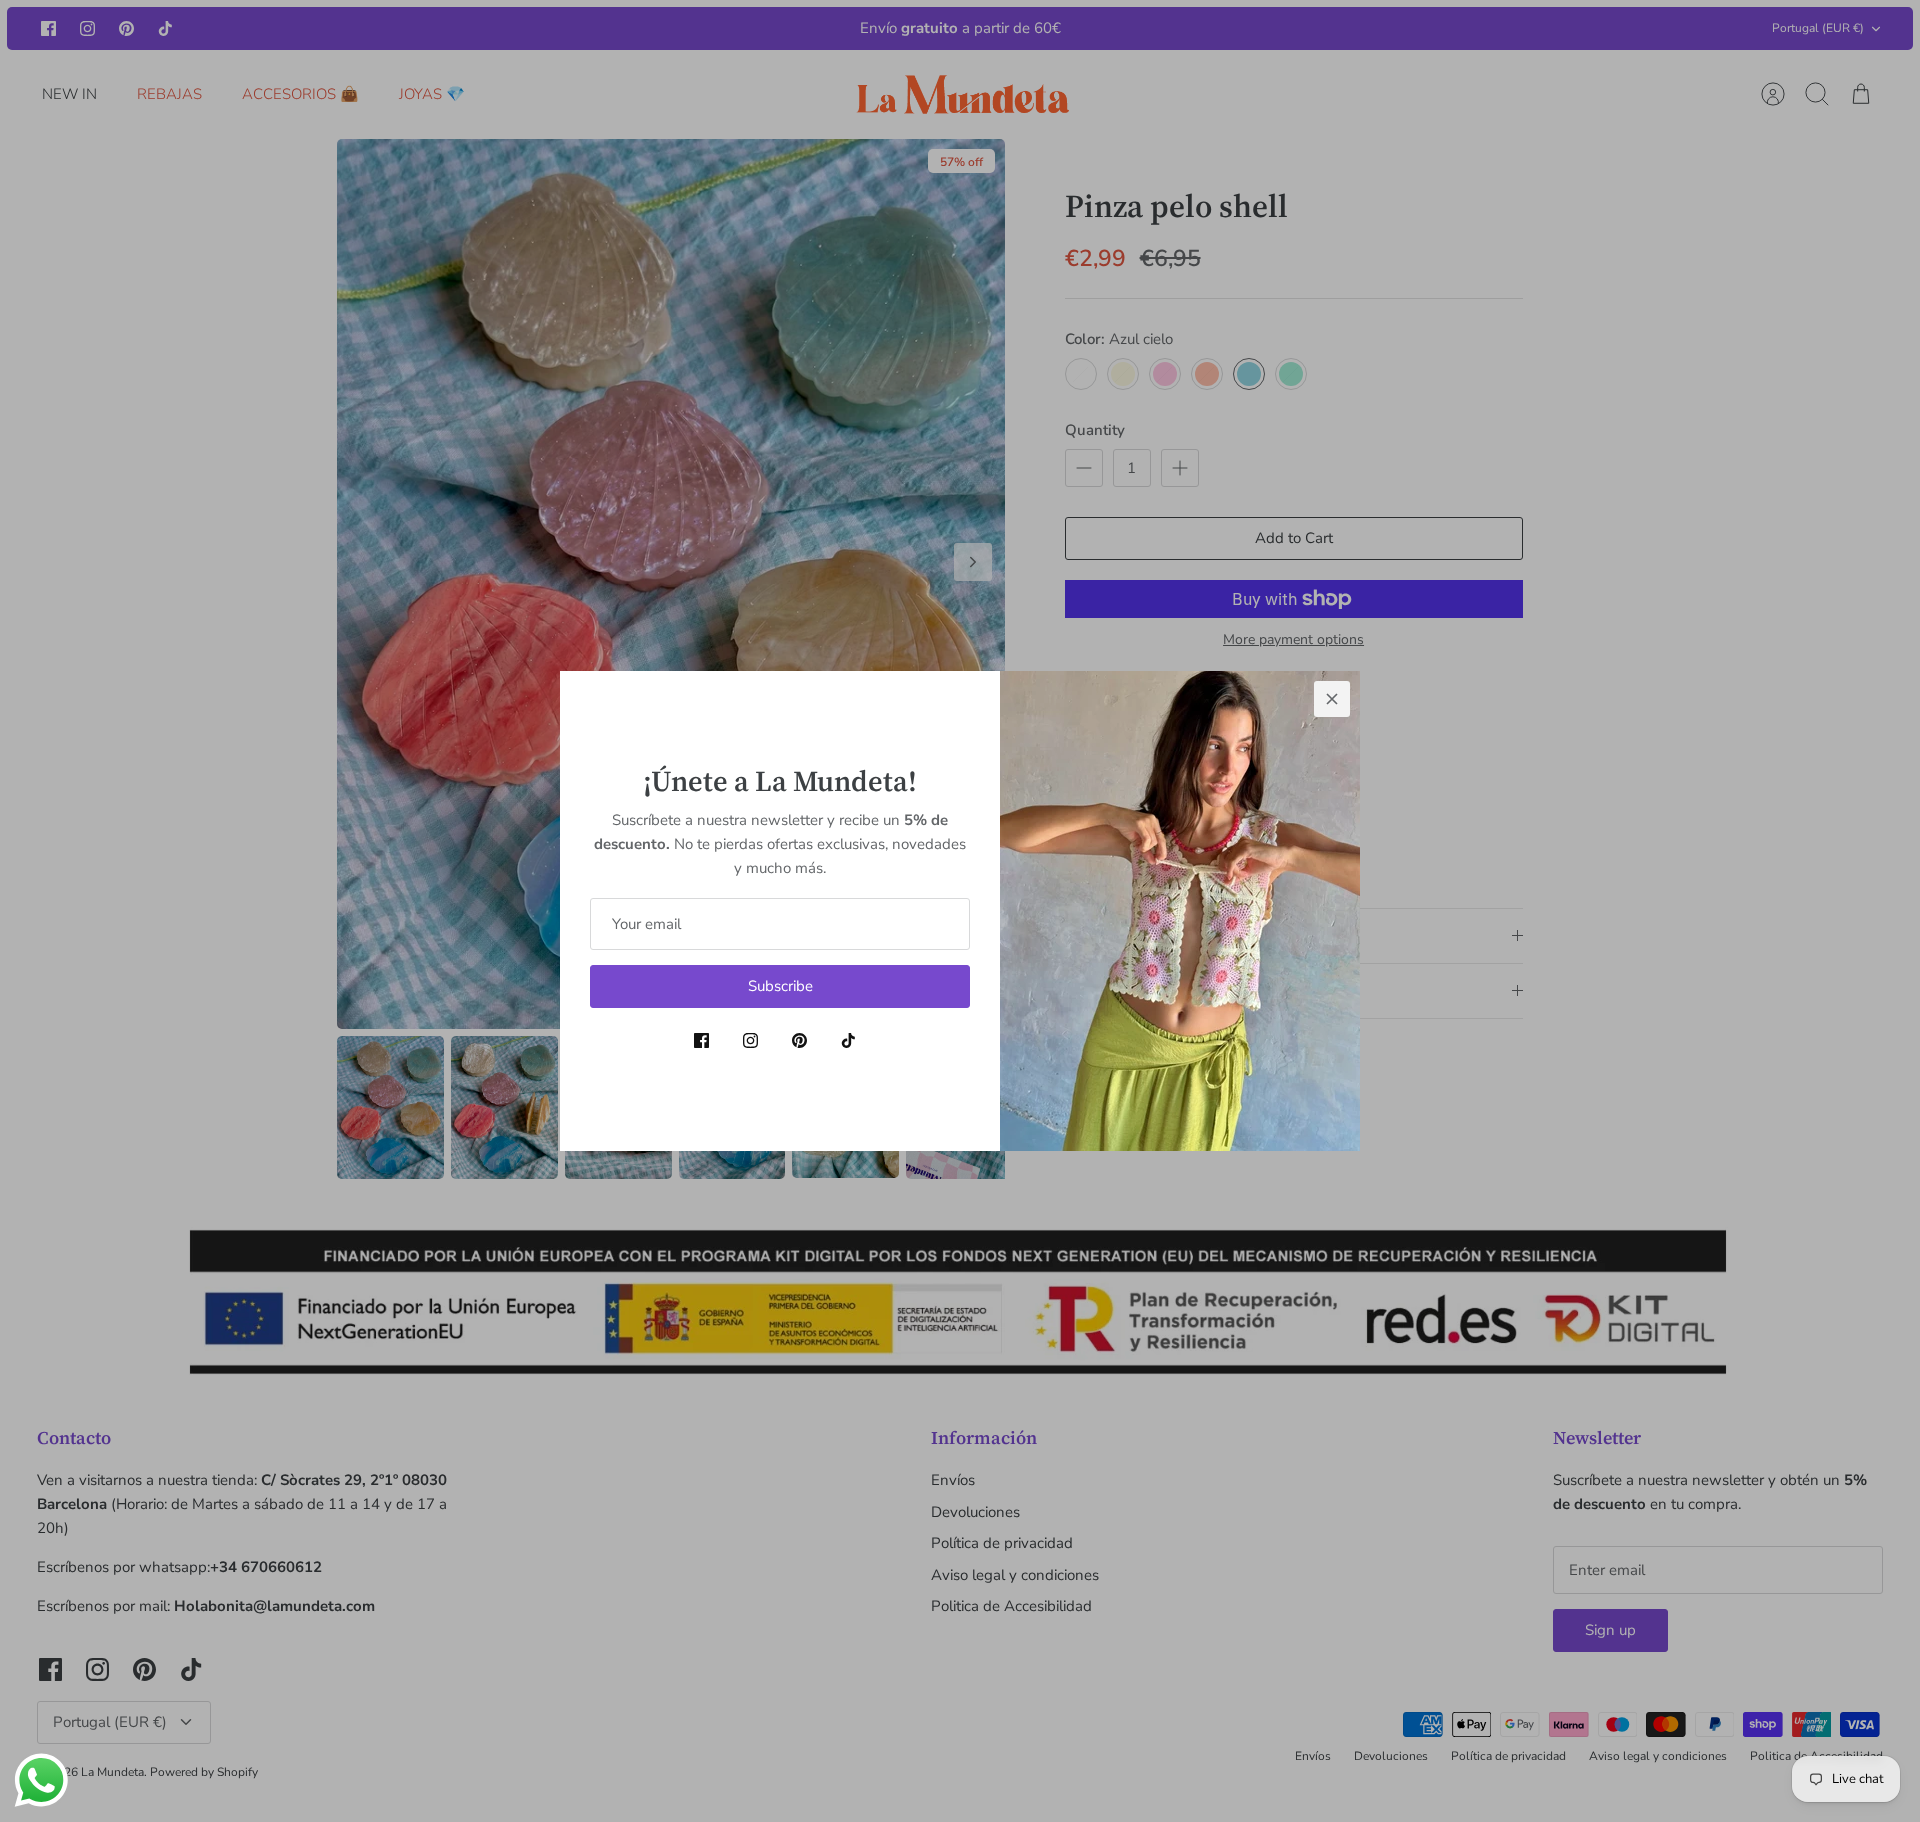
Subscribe (780, 986)
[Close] (1332, 699)
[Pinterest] (799, 1040)
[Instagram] (750, 1040)
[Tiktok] (848, 1040)
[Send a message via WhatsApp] (41, 1780)
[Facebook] (701, 1040)
